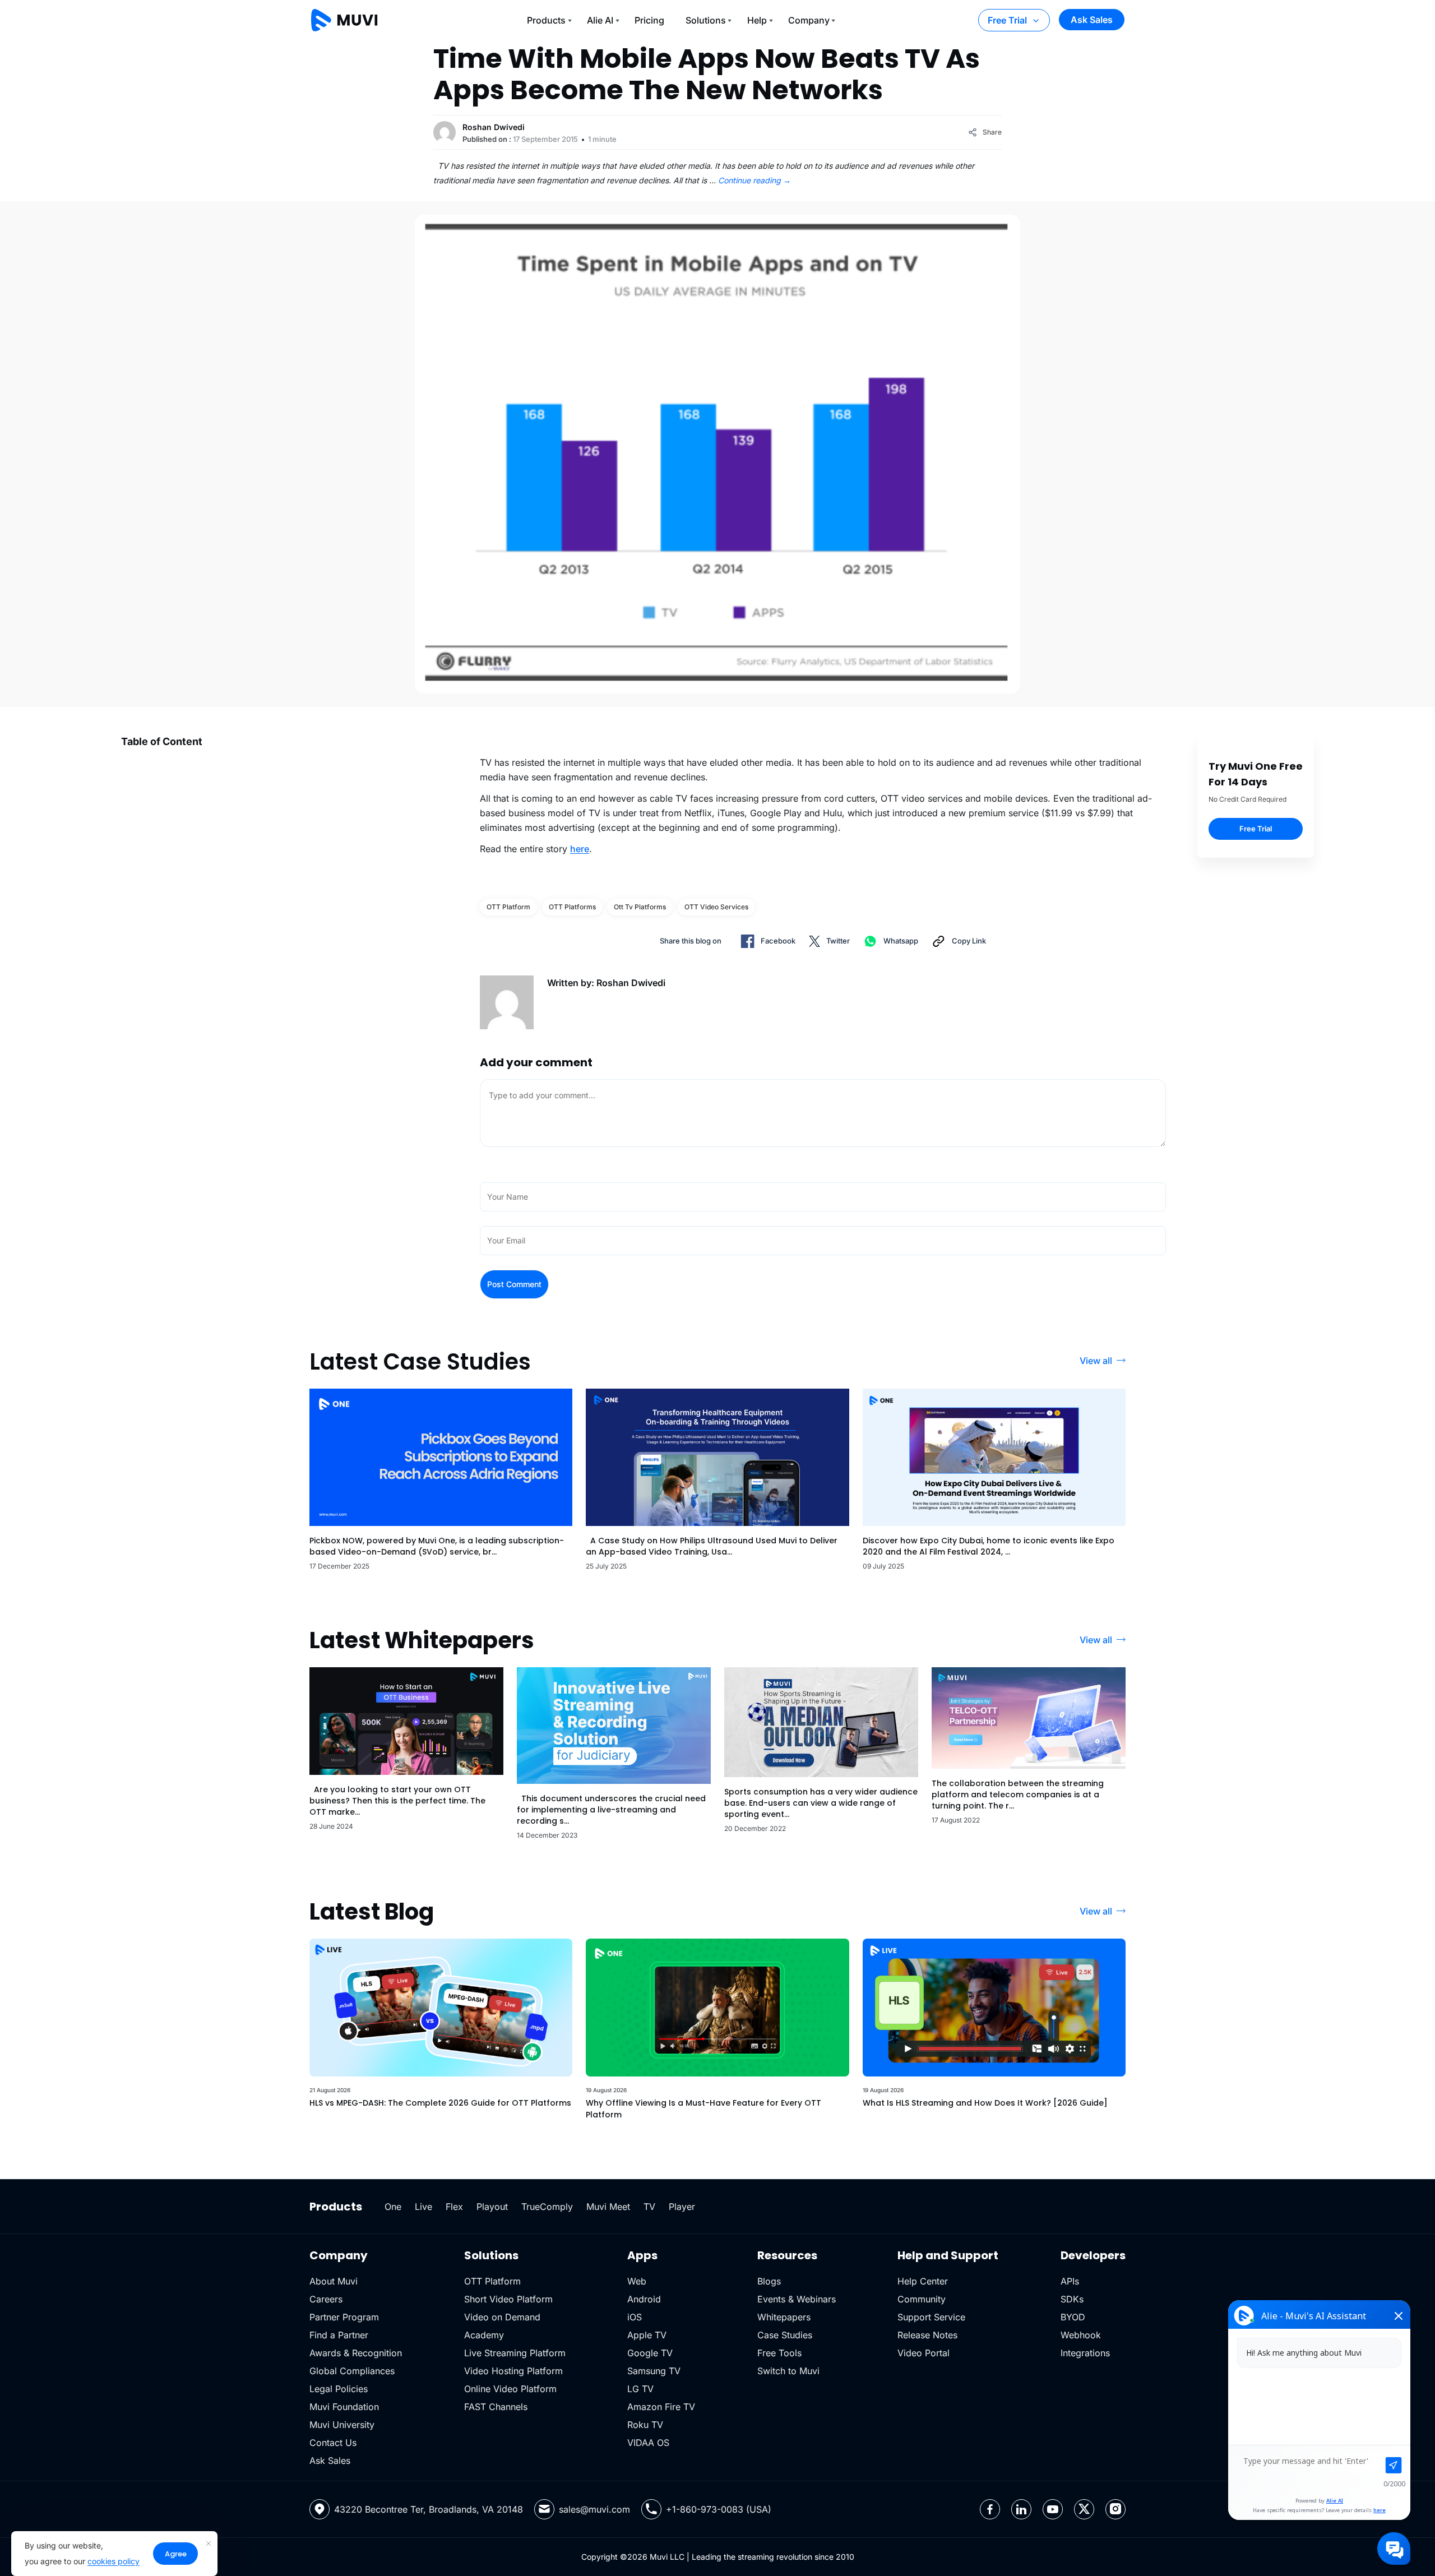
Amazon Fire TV (661, 2407)
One (393, 2207)
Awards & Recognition (356, 2353)
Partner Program (344, 2317)
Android (644, 2299)
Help (757, 20)
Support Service (931, 2317)
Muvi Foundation (344, 2407)
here (580, 849)
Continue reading (754, 180)
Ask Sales (1092, 20)
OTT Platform (508, 907)
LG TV (640, 2389)
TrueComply (547, 2207)
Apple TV (647, 2335)
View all (1096, 1361)
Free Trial (1007, 20)
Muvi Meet (608, 2207)
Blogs (769, 2281)
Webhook (1081, 2335)
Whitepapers (784, 2317)
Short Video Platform (508, 2299)
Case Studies (785, 2335)
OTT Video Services (716, 907)
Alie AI (600, 20)
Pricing (649, 20)
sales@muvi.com (594, 2509)
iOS (635, 2317)
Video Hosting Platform (513, 2371)
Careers (326, 2299)
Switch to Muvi (788, 2371)
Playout (492, 2207)
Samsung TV (654, 2371)
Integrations (1085, 2353)
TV (649, 2207)
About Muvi (334, 2281)
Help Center (923, 2281)
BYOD (1073, 2317)
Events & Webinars (797, 2299)
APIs (1070, 2281)
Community (922, 2299)
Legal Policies (339, 2389)
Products (546, 20)
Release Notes (927, 2335)
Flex (454, 2207)
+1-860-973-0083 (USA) (719, 2509)
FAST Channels (496, 2407)
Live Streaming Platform (515, 2353)
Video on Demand (502, 2317)
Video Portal (924, 2353)
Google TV (650, 2353)
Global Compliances (352, 2371)
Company (809, 20)
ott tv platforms (640, 907)
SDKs (1072, 2299)
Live (423, 2207)
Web (637, 2281)
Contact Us (333, 2443)
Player (682, 2207)
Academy (484, 2335)
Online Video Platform (510, 2389)
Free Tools (779, 2353)
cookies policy (114, 2561)
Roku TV (645, 2425)
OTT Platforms (572, 907)
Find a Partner (339, 2335)
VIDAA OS (648, 2443)
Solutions (706, 20)
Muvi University (342, 2425)
